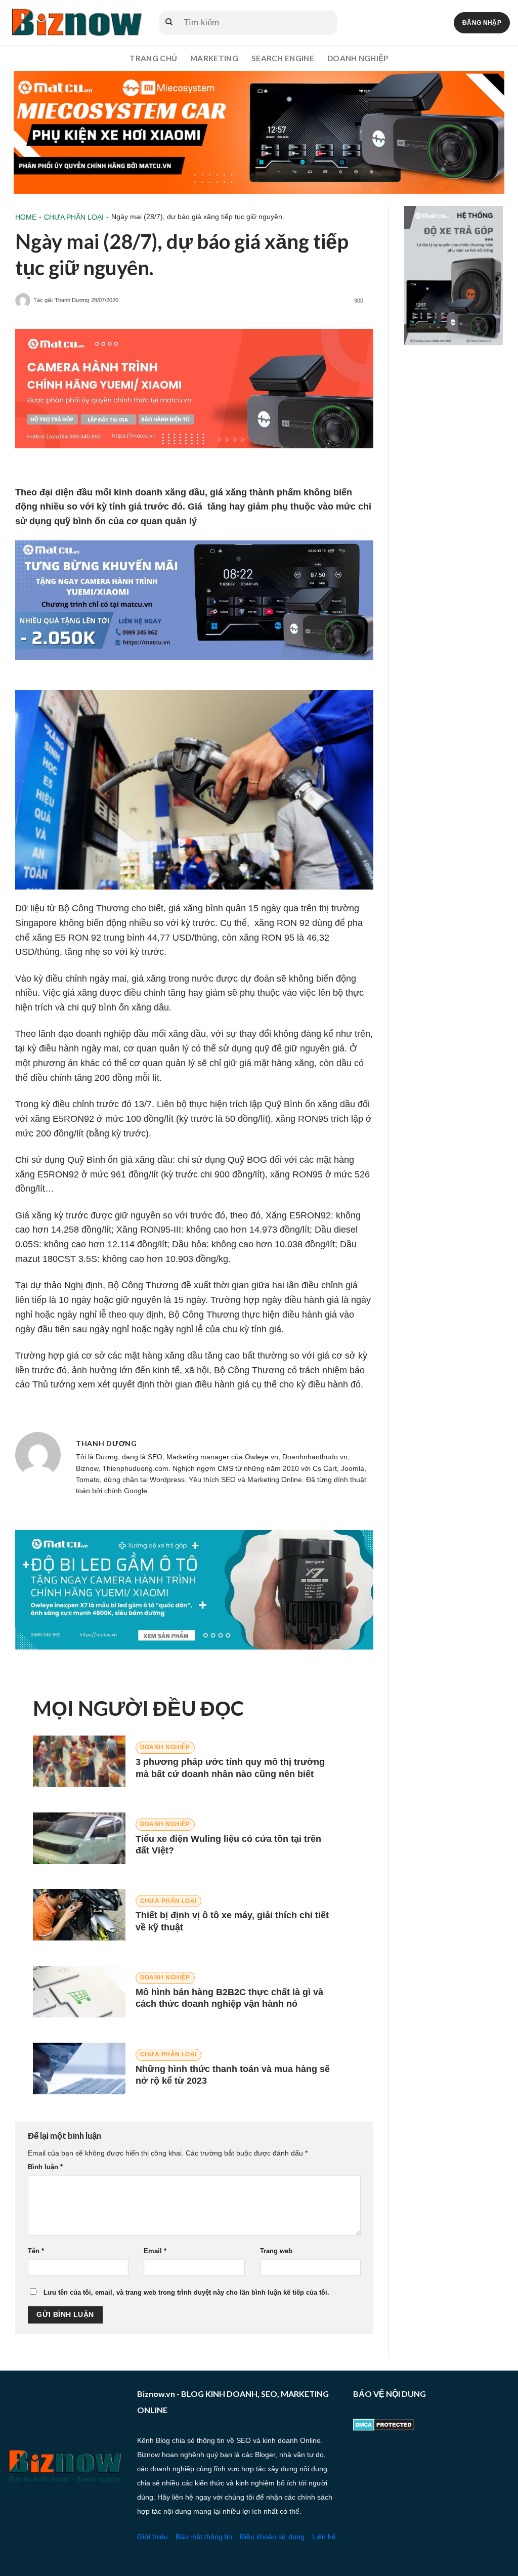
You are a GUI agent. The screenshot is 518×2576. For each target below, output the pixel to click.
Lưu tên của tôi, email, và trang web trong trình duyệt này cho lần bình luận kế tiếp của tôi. (186, 2293)
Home (26, 217)
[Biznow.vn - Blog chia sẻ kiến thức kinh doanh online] (76, 23)
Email (155, 2251)
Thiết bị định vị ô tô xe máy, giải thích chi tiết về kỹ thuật (232, 1921)
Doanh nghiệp (358, 58)
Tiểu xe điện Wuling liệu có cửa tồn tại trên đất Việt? (228, 1845)
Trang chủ (153, 58)
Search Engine (283, 58)
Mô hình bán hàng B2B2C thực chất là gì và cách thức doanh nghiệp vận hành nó (229, 1998)
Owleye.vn (262, 1457)
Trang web (276, 2251)
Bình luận (45, 2167)
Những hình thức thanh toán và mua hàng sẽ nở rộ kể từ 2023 (233, 2075)
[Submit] (169, 23)
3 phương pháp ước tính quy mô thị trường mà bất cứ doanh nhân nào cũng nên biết (230, 1768)
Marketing (214, 58)
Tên (36, 2251)
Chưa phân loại (74, 217)
